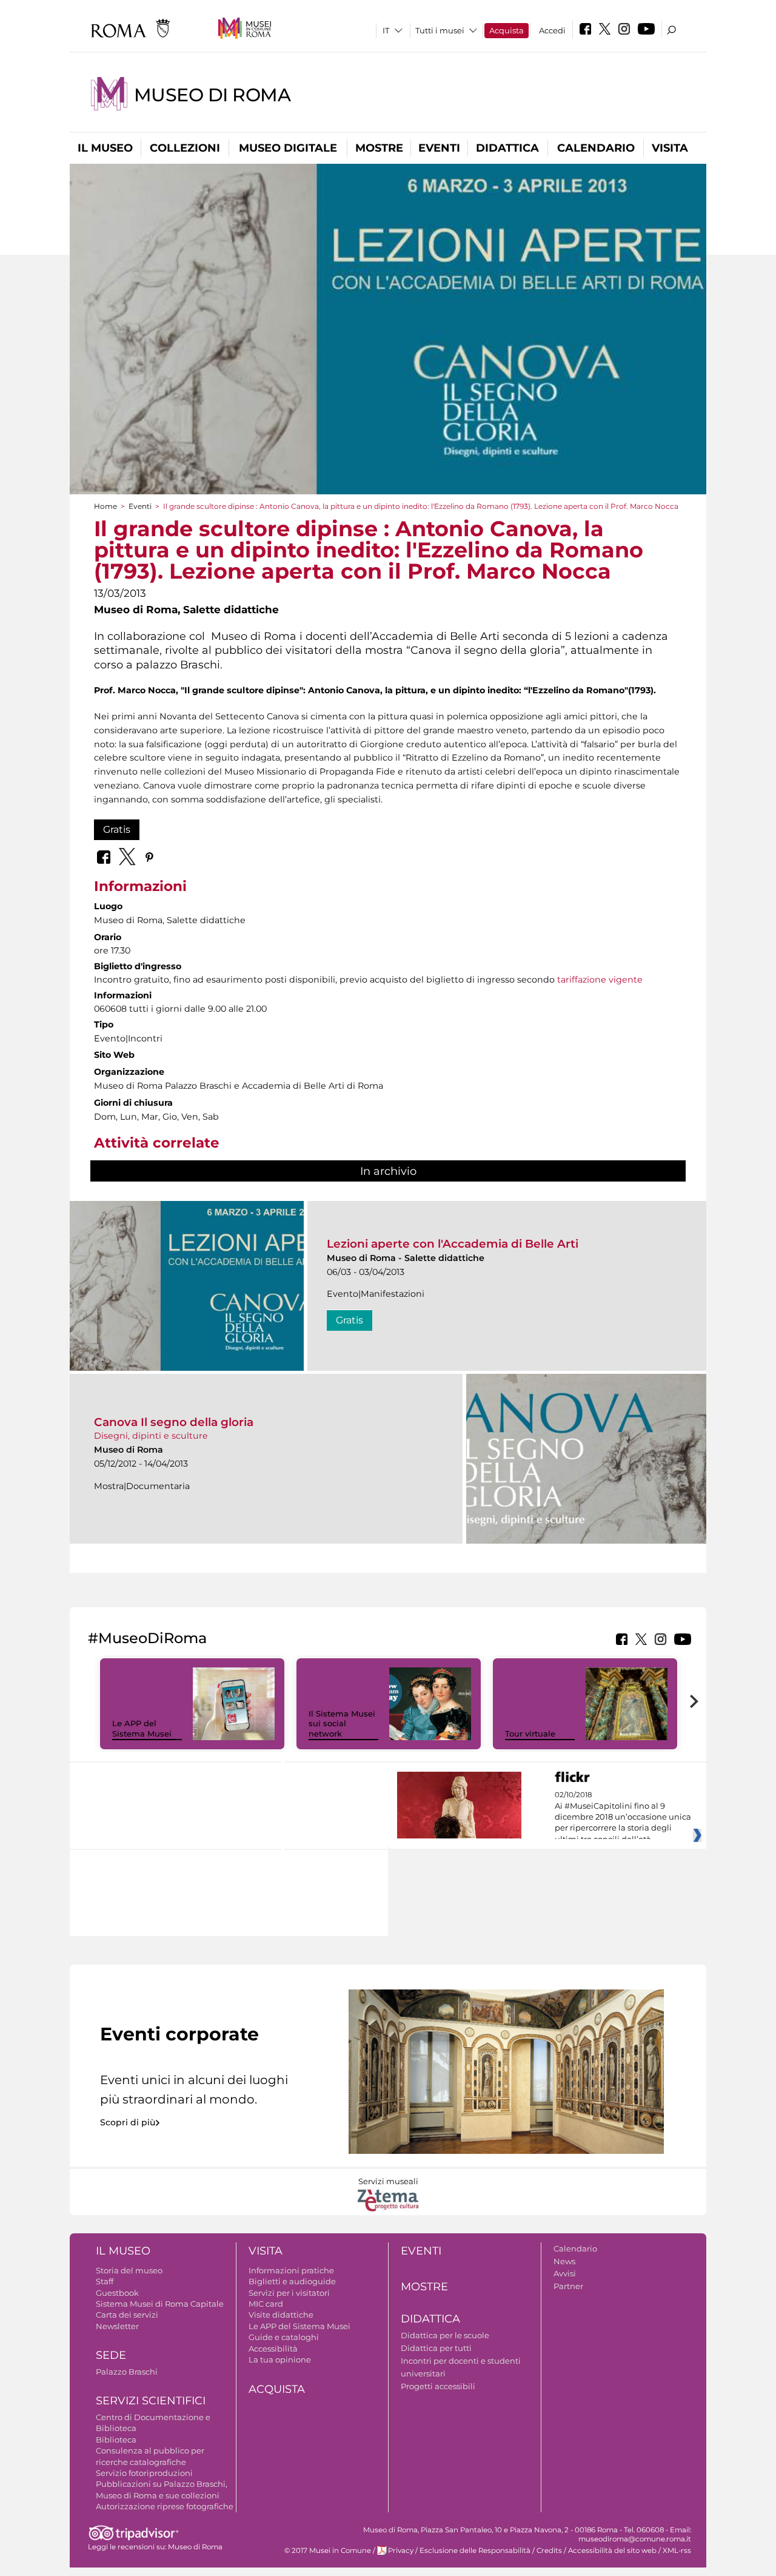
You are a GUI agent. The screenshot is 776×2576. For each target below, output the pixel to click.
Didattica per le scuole (445, 2335)
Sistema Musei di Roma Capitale (160, 2304)
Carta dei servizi (127, 2315)
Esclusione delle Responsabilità (475, 2551)
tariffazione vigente (600, 980)
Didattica (507, 148)
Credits (549, 2551)
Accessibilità (273, 2349)
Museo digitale (288, 148)
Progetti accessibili (438, 2386)
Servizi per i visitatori (289, 2293)
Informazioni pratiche (291, 2270)
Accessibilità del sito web (612, 2551)
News (564, 2261)
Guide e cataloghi (284, 2337)
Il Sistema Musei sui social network (342, 1724)
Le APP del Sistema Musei (142, 1728)
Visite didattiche (281, 2315)
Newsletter (117, 2326)
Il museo (105, 148)
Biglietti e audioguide (292, 2281)
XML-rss (677, 2551)
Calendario (596, 148)
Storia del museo (129, 2270)
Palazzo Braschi (127, 2372)
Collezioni (185, 148)
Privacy (401, 2551)
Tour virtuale (530, 1734)
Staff (105, 2281)
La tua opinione (280, 2359)
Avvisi (565, 2273)
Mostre (379, 148)
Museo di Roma (212, 95)
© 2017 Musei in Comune (328, 2551)
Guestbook (117, 2293)
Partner (568, 2286)
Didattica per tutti (436, 2348)
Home (105, 506)
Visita (670, 148)
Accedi (552, 30)
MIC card (266, 2304)
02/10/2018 (623, 1817)
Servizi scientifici (151, 2401)
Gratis (117, 829)
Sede (111, 2355)
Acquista (507, 30)
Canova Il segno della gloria (174, 1422)
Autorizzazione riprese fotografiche (165, 2506)
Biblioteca (116, 2440)
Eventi (439, 148)
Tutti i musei (440, 30)
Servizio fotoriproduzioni (144, 2473)
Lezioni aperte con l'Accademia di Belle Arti (453, 1244)
